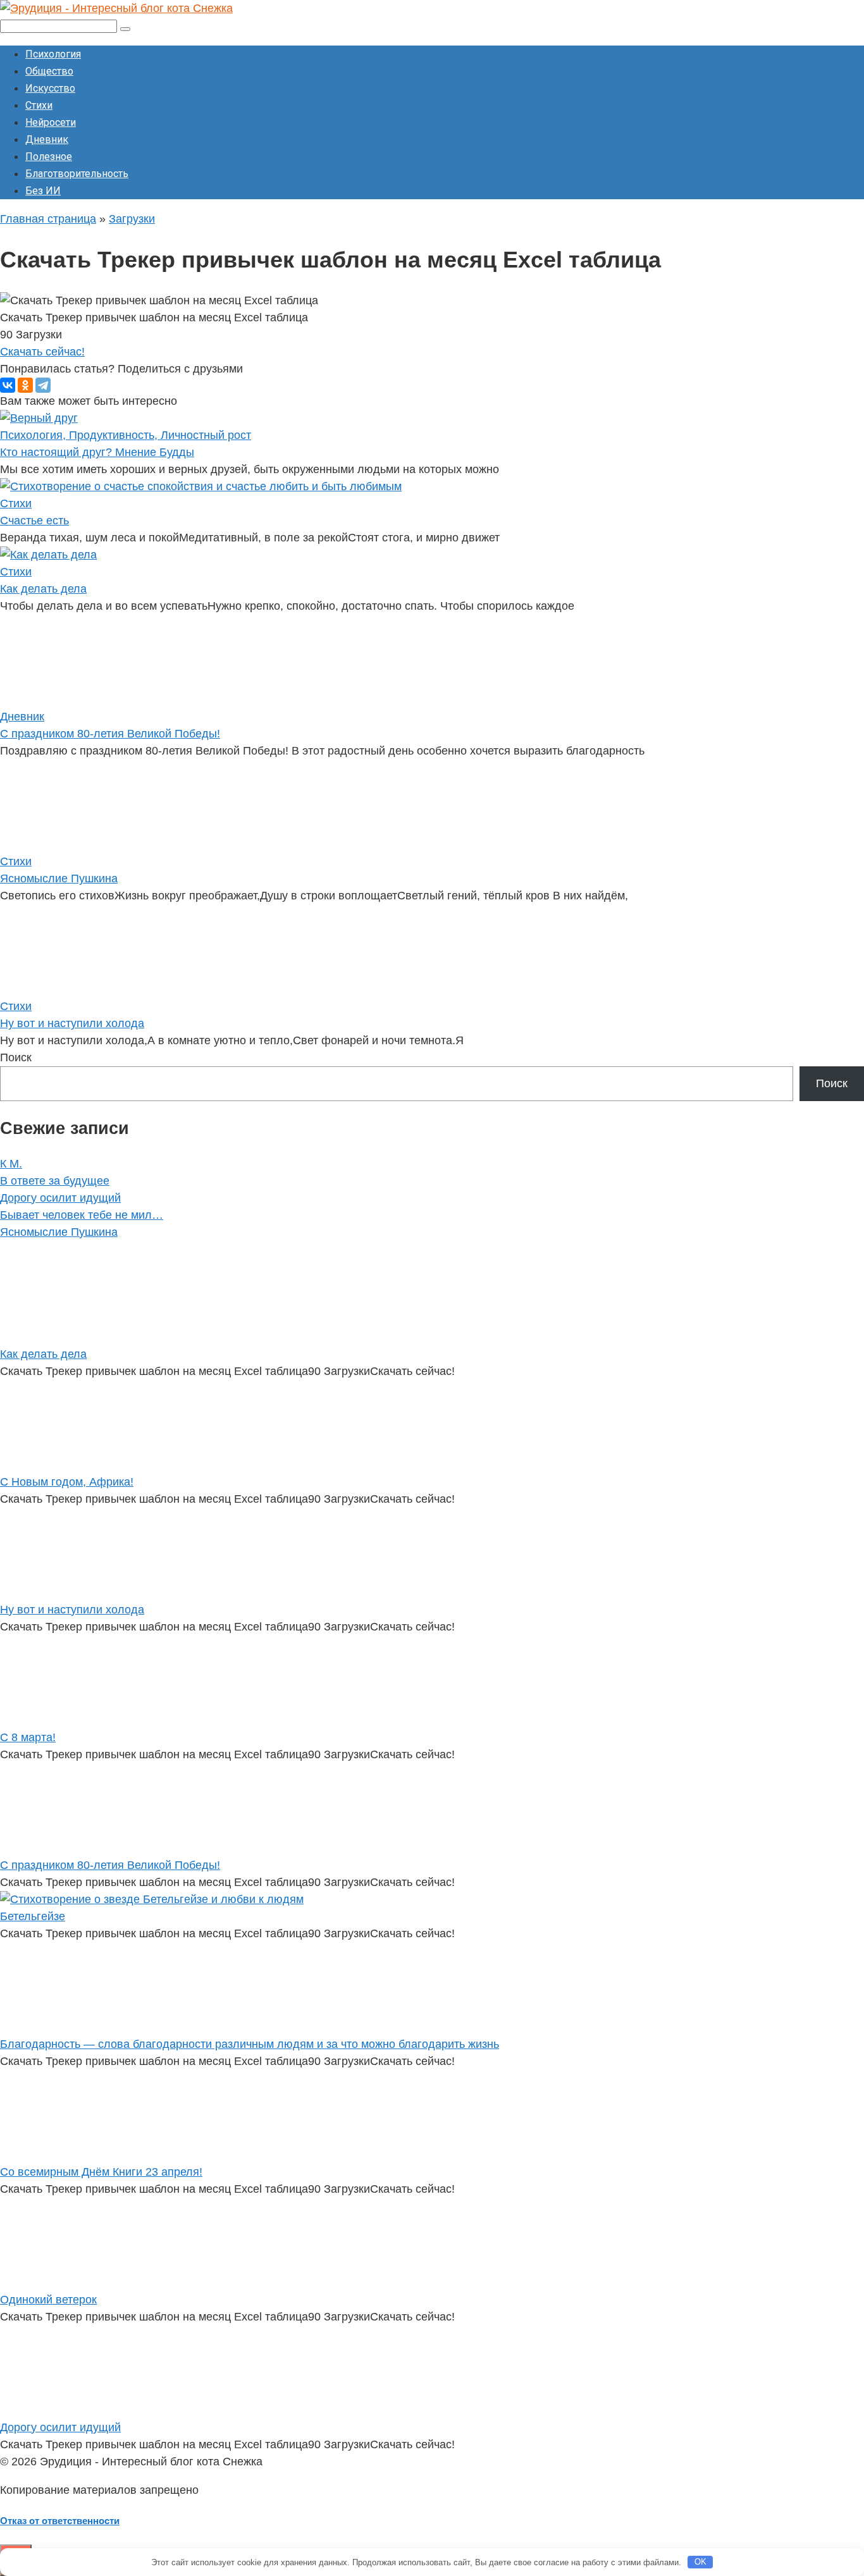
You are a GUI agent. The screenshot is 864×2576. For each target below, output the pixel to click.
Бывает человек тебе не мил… (82, 1215)
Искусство (50, 88)
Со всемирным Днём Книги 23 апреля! (101, 2172)
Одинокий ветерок (48, 2300)
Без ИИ (43, 191)
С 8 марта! (28, 1737)
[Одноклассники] (25, 385)
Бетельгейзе (33, 1916)
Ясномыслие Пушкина (59, 878)
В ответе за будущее (55, 1181)
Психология (53, 54)
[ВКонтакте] (8, 385)
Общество (49, 71)
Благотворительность (77, 174)
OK (700, 2562)
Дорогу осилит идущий (60, 1198)
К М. (11, 1164)
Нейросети (51, 122)
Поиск (16, 1057)
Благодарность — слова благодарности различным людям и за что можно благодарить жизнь (250, 2044)
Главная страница (48, 219)
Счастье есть (34, 521)
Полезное (49, 157)
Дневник (47, 139)
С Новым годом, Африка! (67, 1482)
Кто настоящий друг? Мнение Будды (97, 452)
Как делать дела (43, 589)
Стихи (39, 105)
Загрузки (132, 219)
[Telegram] (43, 385)
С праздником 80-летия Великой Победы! (110, 734)
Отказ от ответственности (60, 2521)
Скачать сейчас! (42, 352)
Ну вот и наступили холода (72, 1023)
